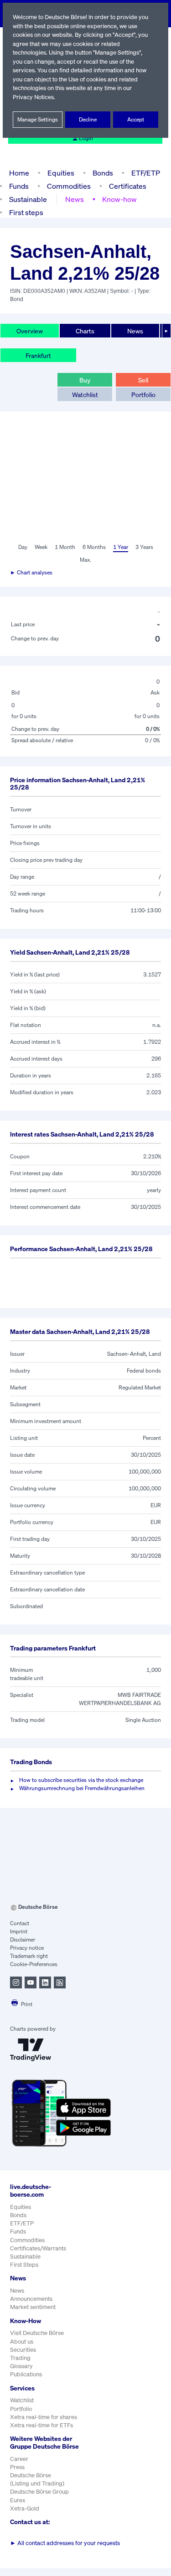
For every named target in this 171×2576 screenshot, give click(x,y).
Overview (30, 331)
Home (19, 173)
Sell (143, 380)
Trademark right (29, 1956)
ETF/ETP (146, 173)
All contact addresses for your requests (65, 2543)
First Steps (24, 2265)
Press (17, 2467)
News (75, 199)
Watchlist (85, 395)
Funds (19, 186)
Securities (23, 2350)
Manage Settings (38, 119)
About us (22, 2342)
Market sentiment (33, 2307)
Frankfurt (38, 355)
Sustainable (28, 199)
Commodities (69, 186)
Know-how (119, 199)
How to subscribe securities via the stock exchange (81, 1780)
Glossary (21, 2366)
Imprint (19, 1931)
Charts (85, 331)
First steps (26, 212)
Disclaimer (23, 1940)
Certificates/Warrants (38, 2248)
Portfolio (143, 395)
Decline (88, 119)
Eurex (18, 2500)
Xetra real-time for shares (44, 2417)
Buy (85, 380)
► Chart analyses (31, 572)
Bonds (103, 173)
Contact (20, 1923)
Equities (61, 173)
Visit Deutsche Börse (37, 2333)
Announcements (31, 2299)
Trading (20, 2358)
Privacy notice (27, 1948)
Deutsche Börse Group (39, 2492)
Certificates (128, 186)
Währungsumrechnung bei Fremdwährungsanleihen (82, 1788)
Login (86, 138)
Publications (26, 2374)
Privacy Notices (33, 97)
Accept (136, 119)
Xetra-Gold (25, 2508)
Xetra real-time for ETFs (41, 2425)
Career (19, 2459)
